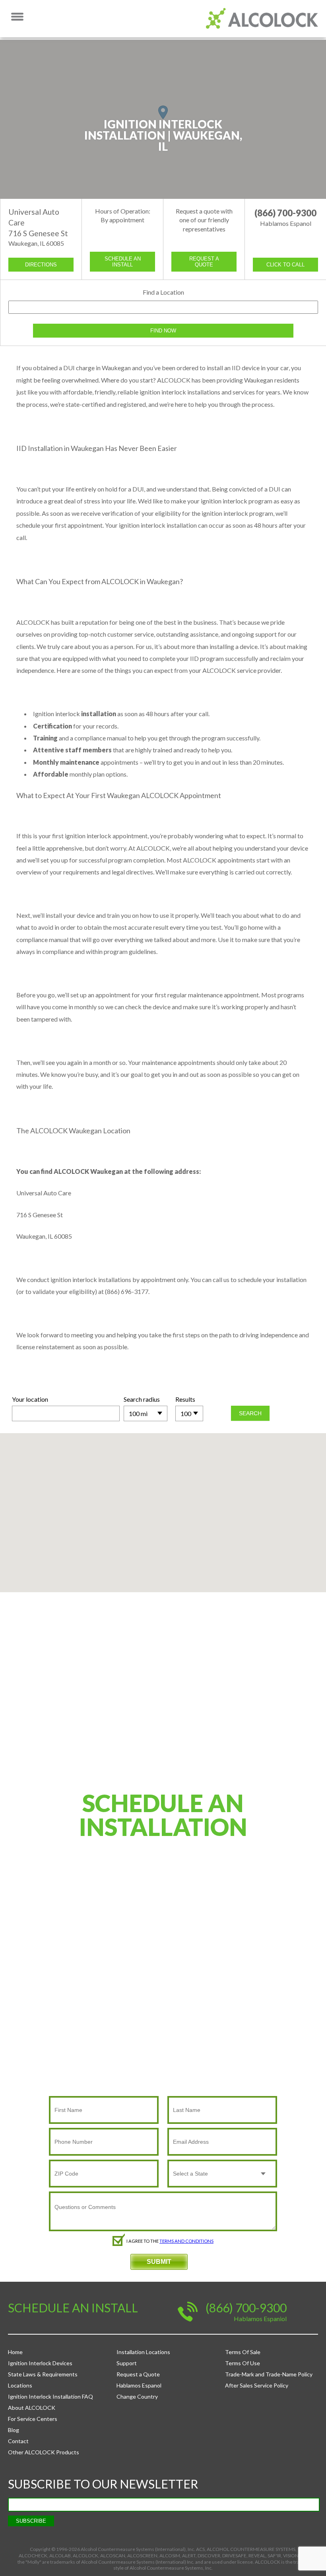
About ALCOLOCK (32, 2408)
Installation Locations (143, 2352)
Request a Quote (138, 2374)
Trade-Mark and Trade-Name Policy (269, 2374)
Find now (163, 331)
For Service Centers (33, 2419)
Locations (20, 2385)
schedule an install (123, 262)
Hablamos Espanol (139, 2385)
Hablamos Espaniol (260, 2319)
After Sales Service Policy (257, 2385)
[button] (163, 112)
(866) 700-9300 (285, 213)
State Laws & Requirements (43, 2374)
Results (185, 1399)
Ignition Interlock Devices (40, 2363)
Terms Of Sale (243, 2352)
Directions (41, 265)
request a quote (204, 262)
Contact (18, 2441)
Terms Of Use (243, 2363)
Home (15, 2352)
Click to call (285, 265)
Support (127, 2363)
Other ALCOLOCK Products (44, 2452)
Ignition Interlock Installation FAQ (50, 2396)
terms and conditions (186, 2241)
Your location (30, 1399)
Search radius (142, 1399)
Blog (14, 2430)
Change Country (137, 2396)
